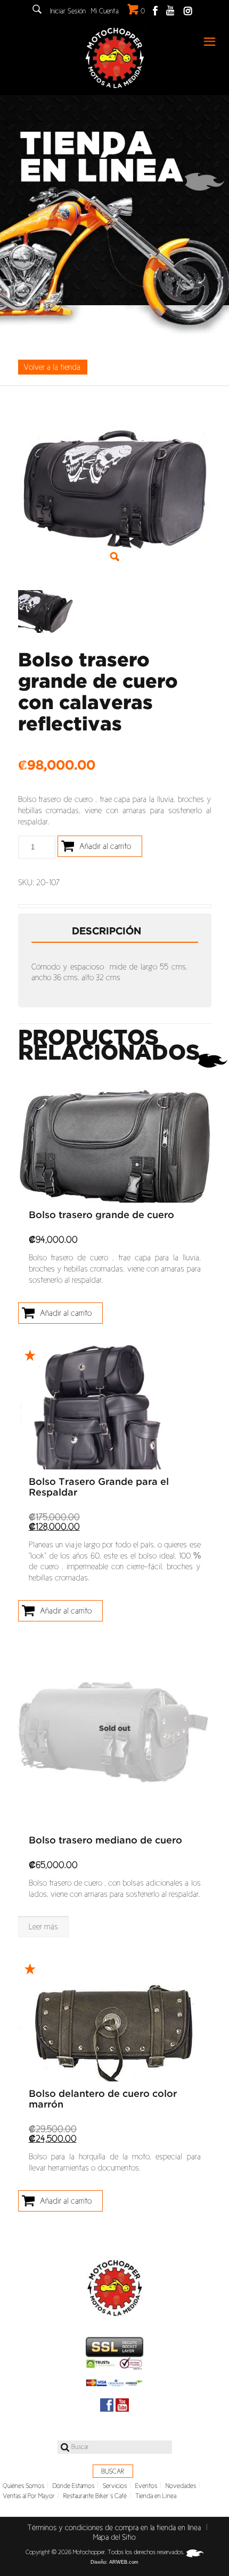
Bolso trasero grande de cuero (101, 1215)
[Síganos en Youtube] (122, 2405)
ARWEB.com (124, 2562)
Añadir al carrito (105, 846)
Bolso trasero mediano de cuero (105, 1841)
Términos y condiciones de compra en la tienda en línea (114, 2527)
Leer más (43, 1926)
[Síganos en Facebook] (107, 2405)
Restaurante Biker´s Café (95, 2496)
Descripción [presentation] (107, 932)
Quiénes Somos (23, 2486)
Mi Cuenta (105, 11)
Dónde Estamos (73, 2486)
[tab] (115, 932)
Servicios (115, 2486)
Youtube (170, 10)
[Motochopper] (114, 58)
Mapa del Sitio (114, 2537)
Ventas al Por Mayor (29, 2496)
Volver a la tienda (52, 367)
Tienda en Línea (156, 2496)
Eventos (146, 2486)
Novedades (181, 2486)
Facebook (155, 10)
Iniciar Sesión (68, 11)
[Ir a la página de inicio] (114, 2288)
